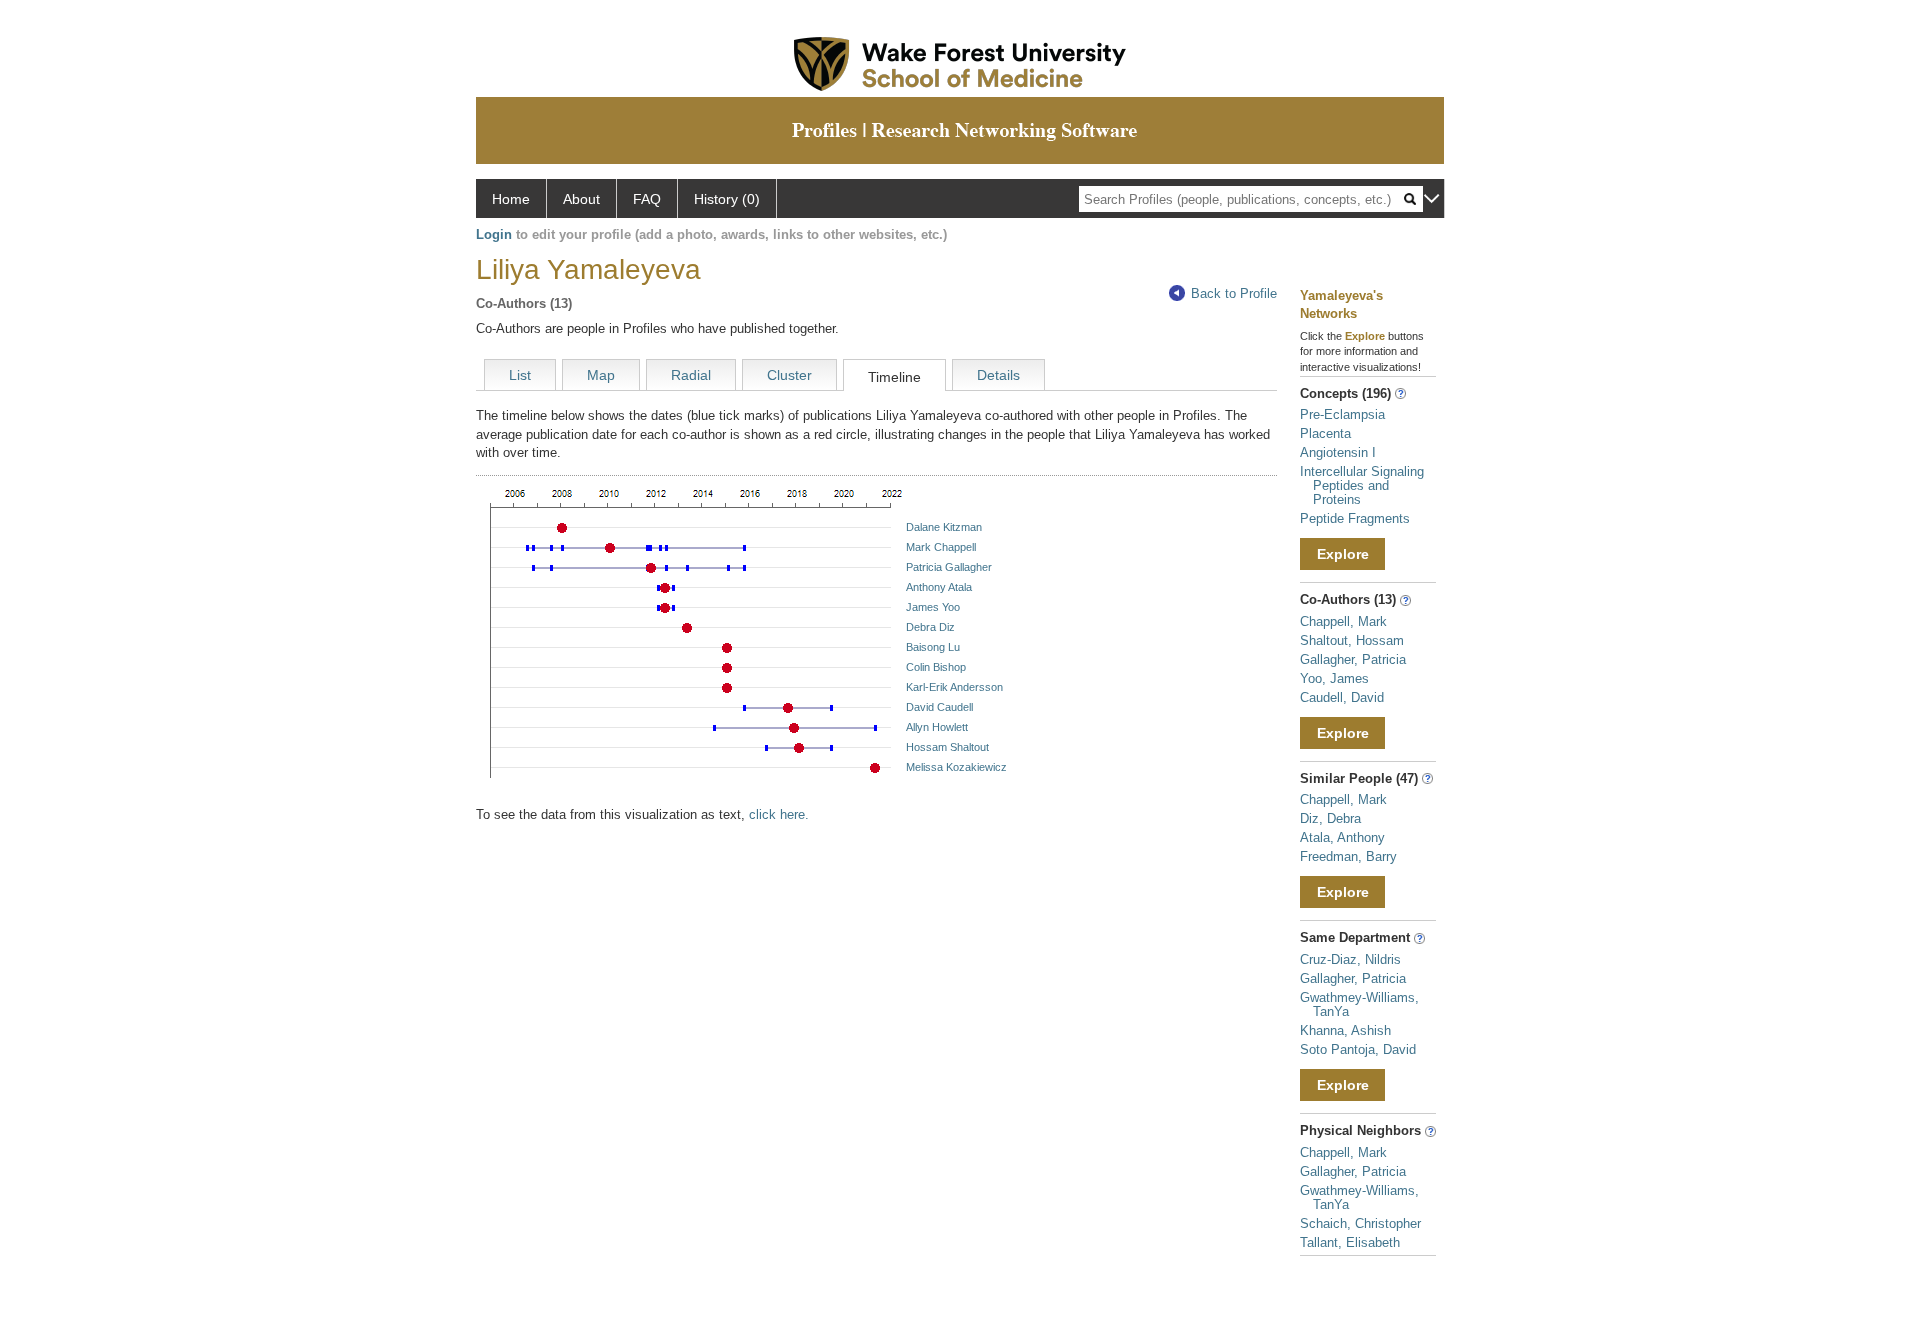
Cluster (789, 375)
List (520, 375)
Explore (1343, 554)
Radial (691, 375)
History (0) (727, 199)
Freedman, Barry (1348, 856)
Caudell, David (1342, 697)
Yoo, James (1334, 678)
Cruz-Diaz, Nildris (1350, 959)
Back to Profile (1234, 293)
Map (601, 375)
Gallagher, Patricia (1353, 659)
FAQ (647, 199)
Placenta (1325, 433)
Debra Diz (930, 627)
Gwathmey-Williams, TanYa (1359, 1004)
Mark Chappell (941, 547)
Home (511, 199)
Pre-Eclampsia (1342, 414)
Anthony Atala (939, 587)
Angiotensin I (1338, 452)
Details (998, 375)
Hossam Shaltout (947, 747)
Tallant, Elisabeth (1350, 1242)
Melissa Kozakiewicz (956, 767)
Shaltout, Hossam (1352, 640)
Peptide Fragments (1355, 518)
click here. (779, 814)
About (581, 199)
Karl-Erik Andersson (954, 687)
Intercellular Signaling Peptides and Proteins (1362, 485)
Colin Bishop (936, 667)
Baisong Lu (933, 647)
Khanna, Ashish (1345, 1030)
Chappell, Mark (1343, 621)
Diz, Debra (1330, 818)
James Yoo (933, 607)
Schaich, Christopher (1360, 1223)
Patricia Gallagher (949, 567)
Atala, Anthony (1342, 837)
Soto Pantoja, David (1358, 1049)
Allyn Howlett (937, 727)
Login (494, 234)
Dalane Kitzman (944, 527)
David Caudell (939, 707)
